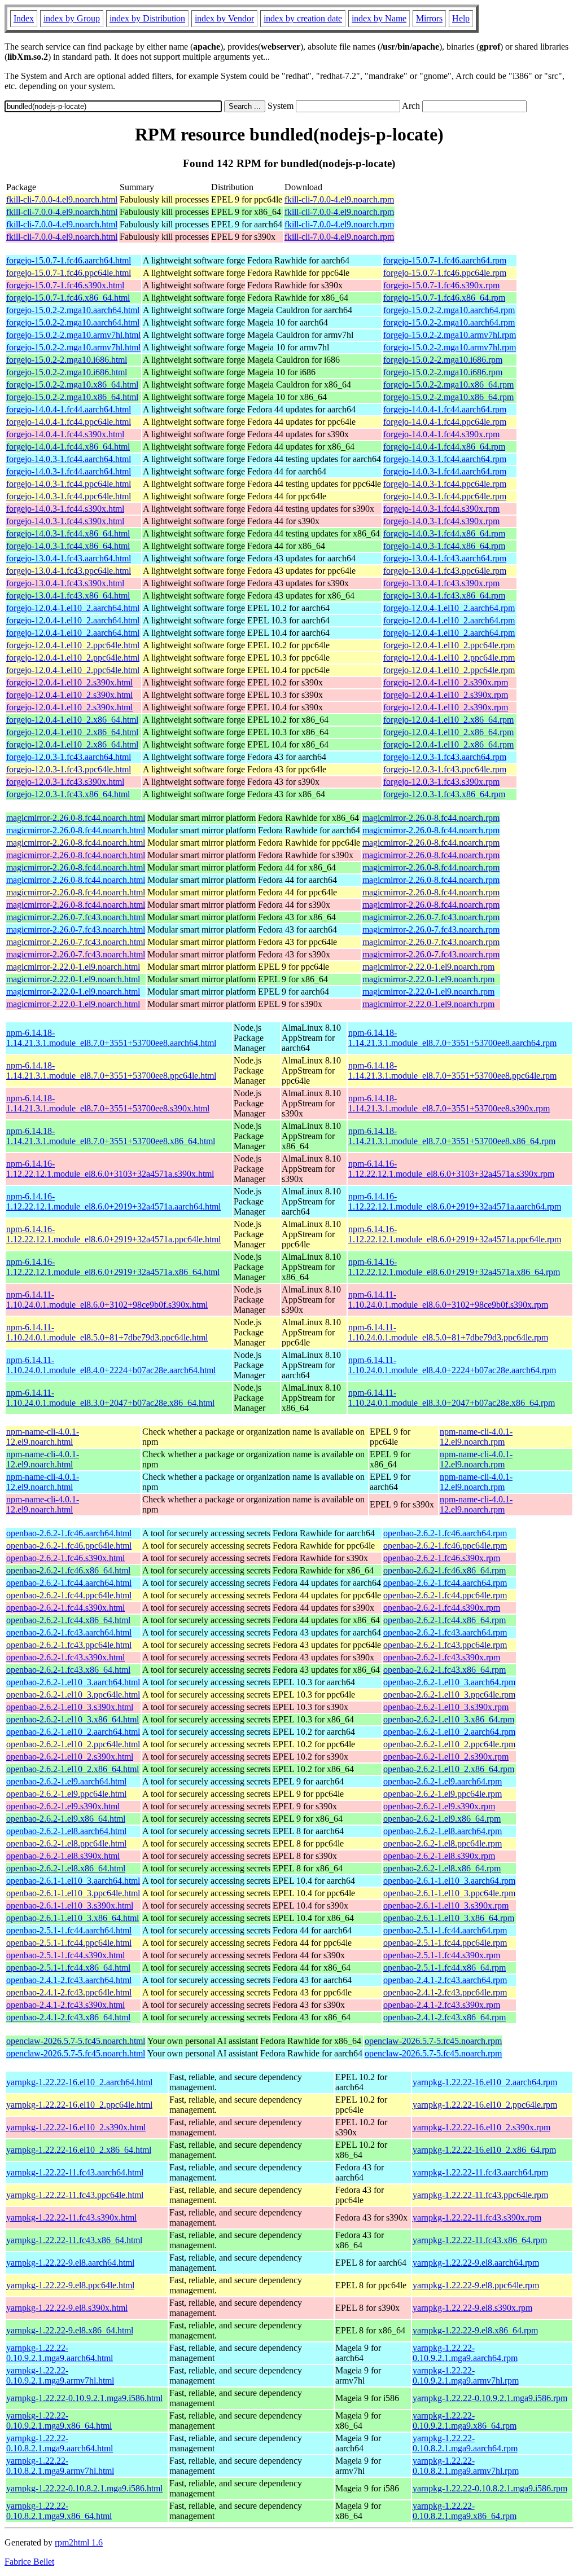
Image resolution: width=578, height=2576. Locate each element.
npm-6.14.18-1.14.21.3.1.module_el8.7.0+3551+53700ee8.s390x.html (108, 1103)
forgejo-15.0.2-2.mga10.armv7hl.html (73, 335)
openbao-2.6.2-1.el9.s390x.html (63, 1806)
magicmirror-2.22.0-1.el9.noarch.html (73, 967)
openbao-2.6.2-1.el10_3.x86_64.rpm (449, 1719)
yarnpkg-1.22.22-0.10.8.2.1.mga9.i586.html (84, 2488)
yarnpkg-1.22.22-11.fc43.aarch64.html (75, 2172)
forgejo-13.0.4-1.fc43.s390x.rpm (441, 583)
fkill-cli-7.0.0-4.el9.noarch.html (62, 199)
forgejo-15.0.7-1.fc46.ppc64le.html (69, 273)
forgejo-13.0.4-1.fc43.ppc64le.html (69, 571)
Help (461, 18)
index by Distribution (147, 18)
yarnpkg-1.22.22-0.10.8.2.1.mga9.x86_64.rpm (465, 2511)
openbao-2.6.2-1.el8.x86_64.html (66, 1868)
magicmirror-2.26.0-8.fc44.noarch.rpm (431, 818)
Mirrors (429, 18)
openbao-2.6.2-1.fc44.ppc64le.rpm (445, 1595)
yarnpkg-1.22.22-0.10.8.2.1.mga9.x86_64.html (59, 2511)
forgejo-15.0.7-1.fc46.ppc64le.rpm (445, 273)
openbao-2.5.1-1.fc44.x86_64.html (68, 1968)
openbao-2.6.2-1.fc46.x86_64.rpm (445, 1570)
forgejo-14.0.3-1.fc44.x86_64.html (68, 533)
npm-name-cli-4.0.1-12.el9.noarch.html (43, 1437)
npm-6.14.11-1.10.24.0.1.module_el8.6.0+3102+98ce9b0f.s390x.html (107, 1300)
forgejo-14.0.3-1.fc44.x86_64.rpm (444, 533)
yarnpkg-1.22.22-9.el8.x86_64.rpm (475, 2330)
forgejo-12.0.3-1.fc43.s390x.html (65, 782)
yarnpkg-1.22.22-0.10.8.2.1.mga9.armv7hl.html (60, 2466)
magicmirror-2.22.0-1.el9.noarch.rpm (428, 967)
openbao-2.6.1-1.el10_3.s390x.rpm (446, 1905)
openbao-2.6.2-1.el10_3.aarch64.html (73, 1682)
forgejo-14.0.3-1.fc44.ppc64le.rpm (445, 484)
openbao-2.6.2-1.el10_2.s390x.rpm (446, 1757)
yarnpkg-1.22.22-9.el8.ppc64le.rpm (476, 2285)
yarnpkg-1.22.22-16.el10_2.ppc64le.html (79, 2105)
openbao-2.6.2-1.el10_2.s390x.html (70, 1757)
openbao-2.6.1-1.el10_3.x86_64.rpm (449, 1918)
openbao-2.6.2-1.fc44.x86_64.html (68, 1620)
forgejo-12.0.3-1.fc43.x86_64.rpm (444, 794)
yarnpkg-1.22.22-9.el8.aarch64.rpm (476, 2263)
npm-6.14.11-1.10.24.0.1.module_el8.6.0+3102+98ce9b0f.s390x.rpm (448, 1300)
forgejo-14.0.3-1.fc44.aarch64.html (69, 459)
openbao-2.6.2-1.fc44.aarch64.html (69, 1583)
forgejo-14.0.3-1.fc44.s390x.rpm (441, 509)
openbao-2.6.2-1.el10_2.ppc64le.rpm (449, 1744)
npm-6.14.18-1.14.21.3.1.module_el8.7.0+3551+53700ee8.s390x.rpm (449, 1103)
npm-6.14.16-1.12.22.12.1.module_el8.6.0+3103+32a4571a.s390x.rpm (451, 1169)
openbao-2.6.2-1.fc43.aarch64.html (69, 1632)
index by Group (72, 18)
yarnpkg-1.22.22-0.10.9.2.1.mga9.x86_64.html (59, 2421)
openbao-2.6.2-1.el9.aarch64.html (66, 1781)
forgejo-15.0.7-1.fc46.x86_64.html (68, 298)
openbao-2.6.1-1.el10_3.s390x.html (70, 1905)
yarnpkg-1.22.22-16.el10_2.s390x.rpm (481, 2127)
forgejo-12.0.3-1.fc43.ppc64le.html (69, 769)
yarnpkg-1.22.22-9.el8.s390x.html (67, 2308)
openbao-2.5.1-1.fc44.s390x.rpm (442, 1955)
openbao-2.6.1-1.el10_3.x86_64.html (73, 1918)
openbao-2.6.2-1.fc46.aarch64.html (69, 1533)
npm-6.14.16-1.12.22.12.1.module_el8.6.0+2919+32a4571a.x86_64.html (113, 1267)
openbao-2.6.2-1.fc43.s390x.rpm (442, 1657)
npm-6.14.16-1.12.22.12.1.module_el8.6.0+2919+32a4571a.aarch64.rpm (455, 1201)
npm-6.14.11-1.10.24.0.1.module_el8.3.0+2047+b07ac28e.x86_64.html (110, 1398)
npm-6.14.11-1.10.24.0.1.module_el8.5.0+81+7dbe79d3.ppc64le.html (107, 1332)
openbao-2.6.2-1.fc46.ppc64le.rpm (445, 1546)
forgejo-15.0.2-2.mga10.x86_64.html (72, 384)
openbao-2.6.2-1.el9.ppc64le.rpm (443, 1794)
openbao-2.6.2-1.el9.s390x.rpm (439, 1806)
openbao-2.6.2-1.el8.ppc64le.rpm (443, 1843)
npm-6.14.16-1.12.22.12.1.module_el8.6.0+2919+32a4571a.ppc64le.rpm (455, 1234)
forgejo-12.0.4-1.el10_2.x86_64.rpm (448, 720)
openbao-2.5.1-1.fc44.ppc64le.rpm (445, 1943)
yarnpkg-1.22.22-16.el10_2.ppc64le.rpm (485, 2105)
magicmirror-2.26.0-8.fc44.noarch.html (76, 818)
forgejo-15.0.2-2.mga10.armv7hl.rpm (450, 335)
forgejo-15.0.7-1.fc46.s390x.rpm (441, 285)
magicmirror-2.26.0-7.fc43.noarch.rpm (431, 917)
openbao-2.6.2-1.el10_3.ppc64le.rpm (449, 1694)
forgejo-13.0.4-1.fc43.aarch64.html (69, 558)
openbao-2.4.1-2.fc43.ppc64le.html (69, 1992)
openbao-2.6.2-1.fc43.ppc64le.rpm (445, 1645)
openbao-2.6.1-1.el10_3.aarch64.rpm (449, 1881)
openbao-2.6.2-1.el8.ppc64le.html (66, 1843)
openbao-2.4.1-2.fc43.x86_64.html (68, 2017)
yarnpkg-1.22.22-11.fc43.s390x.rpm (477, 2217)
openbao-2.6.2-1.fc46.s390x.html (65, 1558)
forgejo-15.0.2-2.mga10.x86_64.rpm (448, 384)
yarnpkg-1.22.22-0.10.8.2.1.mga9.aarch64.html (60, 2443)
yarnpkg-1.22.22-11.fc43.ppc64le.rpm (480, 2195)
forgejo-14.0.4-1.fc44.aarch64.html (69, 409)
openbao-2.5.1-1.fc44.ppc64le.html (69, 1943)
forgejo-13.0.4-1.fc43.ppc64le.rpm (445, 571)
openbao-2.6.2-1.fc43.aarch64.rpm (445, 1632)
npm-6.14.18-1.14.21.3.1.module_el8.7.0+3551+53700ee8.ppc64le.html (111, 1071)
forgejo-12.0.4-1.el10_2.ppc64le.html (73, 645)
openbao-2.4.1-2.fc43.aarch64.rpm (445, 1980)
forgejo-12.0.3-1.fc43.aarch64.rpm (445, 757)
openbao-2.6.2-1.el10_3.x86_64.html (73, 1719)
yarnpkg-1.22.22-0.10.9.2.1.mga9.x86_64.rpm (465, 2421)
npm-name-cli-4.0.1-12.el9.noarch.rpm (476, 1437)
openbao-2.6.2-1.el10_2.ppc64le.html (73, 1744)
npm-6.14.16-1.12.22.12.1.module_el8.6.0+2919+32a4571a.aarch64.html (113, 1201)
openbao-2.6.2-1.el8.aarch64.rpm (443, 1831)
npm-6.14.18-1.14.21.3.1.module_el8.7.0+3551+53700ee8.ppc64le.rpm (452, 1071)
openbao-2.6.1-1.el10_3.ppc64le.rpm (449, 1893)
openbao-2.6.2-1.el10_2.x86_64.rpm (449, 1769)
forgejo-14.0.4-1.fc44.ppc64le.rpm (445, 422)
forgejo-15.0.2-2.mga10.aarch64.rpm (449, 310)
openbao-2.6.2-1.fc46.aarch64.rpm (445, 1533)
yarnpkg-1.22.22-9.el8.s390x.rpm (472, 2308)
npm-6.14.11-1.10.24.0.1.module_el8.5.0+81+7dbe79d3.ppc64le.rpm (448, 1332)
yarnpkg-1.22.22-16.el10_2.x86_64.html (79, 2150)
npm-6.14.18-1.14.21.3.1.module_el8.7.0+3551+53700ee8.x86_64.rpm (452, 1136)
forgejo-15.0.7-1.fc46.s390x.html (65, 285)
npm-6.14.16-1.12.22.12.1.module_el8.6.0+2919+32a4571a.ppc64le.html (113, 1234)
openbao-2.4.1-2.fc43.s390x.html (65, 2005)
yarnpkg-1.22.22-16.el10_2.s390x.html (76, 2127)
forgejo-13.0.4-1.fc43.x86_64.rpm (444, 595)
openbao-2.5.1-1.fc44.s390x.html (65, 1955)
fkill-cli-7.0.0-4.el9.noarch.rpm (339, 199)
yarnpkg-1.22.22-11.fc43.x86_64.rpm (480, 2240)
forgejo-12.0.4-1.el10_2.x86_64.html (72, 720)
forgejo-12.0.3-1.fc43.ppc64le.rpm (445, 769)
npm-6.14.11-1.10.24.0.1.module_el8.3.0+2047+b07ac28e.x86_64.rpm (452, 1398)
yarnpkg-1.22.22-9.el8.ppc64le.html (70, 2285)
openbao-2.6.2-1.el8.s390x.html (63, 1856)
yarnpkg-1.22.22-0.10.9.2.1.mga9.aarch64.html (60, 2353)
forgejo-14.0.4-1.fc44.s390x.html (65, 434)
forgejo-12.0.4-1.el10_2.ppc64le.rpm (449, 645)
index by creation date (303, 18)
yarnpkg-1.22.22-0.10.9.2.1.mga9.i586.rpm (490, 2398)
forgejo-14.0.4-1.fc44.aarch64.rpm (445, 409)
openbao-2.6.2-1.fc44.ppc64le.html (69, 1595)
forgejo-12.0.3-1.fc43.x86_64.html (68, 794)
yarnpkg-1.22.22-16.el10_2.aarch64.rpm (485, 2082)
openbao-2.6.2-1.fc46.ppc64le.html (69, 1546)
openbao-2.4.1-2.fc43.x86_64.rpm (445, 2017)
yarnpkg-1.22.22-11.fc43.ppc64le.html (75, 2195)
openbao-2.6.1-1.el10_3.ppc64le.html (73, 1893)
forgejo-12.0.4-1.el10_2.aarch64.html (73, 608)
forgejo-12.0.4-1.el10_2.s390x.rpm (446, 682)
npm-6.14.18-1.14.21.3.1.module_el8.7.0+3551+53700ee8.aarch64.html (111, 1038)
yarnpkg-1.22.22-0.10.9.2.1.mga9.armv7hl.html (60, 2375)
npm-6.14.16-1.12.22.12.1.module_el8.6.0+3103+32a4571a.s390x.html (110, 1169)
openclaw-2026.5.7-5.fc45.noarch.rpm (433, 2041)
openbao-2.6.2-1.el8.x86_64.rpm (442, 1868)
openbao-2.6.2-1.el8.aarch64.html (66, 1831)
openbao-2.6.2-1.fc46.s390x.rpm (442, 1558)
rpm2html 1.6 (79, 2542)
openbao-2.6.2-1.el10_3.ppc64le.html (73, 1694)
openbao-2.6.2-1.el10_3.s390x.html (70, 1707)
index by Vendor (224, 18)
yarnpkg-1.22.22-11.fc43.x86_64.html (74, 2240)
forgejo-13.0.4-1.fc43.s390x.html (65, 583)
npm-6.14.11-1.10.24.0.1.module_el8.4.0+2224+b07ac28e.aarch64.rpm (452, 1365)
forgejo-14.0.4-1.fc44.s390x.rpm (441, 434)
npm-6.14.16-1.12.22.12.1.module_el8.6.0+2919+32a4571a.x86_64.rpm (454, 1267)
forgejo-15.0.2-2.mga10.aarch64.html (73, 310)
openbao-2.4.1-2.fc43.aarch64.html (69, 1980)
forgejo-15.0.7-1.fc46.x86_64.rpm (444, 298)
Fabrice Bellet (29, 2562)
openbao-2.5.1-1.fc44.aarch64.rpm (445, 1930)
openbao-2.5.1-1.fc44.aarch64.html (69, 1930)
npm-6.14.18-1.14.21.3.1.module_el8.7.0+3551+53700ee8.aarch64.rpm (452, 1038)
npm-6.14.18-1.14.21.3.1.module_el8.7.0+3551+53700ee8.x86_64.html (111, 1136)
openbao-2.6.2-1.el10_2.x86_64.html (73, 1769)
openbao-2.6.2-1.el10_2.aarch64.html (73, 1732)
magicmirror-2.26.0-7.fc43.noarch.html (76, 917)
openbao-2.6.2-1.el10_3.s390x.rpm (446, 1707)
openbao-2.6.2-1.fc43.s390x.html (65, 1657)
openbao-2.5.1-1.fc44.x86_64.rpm (445, 1968)
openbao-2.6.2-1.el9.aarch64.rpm (443, 1781)
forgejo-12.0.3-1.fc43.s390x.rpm (441, 782)
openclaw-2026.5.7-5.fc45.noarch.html (76, 2041)
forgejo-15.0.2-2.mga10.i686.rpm (443, 360)
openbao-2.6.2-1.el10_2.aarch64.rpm (449, 1732)
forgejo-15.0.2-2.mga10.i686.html (67, 360)
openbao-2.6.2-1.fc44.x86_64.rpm (445, 1620)
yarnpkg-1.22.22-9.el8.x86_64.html (70, 2330)
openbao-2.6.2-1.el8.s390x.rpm (439, 1856)
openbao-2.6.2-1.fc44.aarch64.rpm (445, 1583)
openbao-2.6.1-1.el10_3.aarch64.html (73, 1881)
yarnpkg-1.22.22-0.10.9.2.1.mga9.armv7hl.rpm (466, 2375)
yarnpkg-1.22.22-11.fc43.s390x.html (71, 2217)
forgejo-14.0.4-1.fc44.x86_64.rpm (444, 447)
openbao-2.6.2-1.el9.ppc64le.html (66, 1794)
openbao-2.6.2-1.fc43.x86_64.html (68, 1670)
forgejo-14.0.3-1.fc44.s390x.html (65, 509)
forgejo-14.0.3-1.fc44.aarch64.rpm (445, 459)
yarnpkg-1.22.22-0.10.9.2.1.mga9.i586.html (84, 2398)
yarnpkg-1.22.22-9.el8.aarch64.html (70, 2263)
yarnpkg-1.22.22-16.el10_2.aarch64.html (79, 2082)
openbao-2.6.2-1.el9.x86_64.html (66, 1819)
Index (24, 18)
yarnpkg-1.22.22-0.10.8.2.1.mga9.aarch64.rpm (465, 2443)
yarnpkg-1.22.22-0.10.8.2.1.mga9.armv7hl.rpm (466, 2466)
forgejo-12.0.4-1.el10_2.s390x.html (69, 682)
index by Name (379, 18)
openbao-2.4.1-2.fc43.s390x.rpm (442, 2005)
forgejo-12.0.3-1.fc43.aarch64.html (69, 757)
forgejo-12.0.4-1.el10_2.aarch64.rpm (449, 608)
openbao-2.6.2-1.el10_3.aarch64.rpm (449, 1682)
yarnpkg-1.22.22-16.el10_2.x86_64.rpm (484, 2150)
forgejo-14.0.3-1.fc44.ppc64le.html (69, 484)
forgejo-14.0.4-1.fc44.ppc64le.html (69, 422)
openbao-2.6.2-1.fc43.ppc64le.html (69, 1645)
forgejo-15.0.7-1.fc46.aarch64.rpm (445, 260)
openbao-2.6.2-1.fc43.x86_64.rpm (445, 1670)
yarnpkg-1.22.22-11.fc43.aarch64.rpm (480, 2172)
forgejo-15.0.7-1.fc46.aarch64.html (69, 260)
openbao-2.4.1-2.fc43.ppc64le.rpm (445, 1992)
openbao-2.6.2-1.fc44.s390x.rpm (442, 1608)
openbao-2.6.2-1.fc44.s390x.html (65, 1608)
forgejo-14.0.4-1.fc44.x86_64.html (68, 447)
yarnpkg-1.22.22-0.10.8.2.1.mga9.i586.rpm (490, 2488)
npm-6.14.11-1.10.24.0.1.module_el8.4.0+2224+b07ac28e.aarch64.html (111, 1365)
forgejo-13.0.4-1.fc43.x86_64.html (68, 595)
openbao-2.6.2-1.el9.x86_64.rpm (442, 1819)
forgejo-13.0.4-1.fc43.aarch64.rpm (445, 558)
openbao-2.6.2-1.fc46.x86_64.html (68, 1570)
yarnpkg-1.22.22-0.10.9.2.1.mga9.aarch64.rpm (465, 2353)
